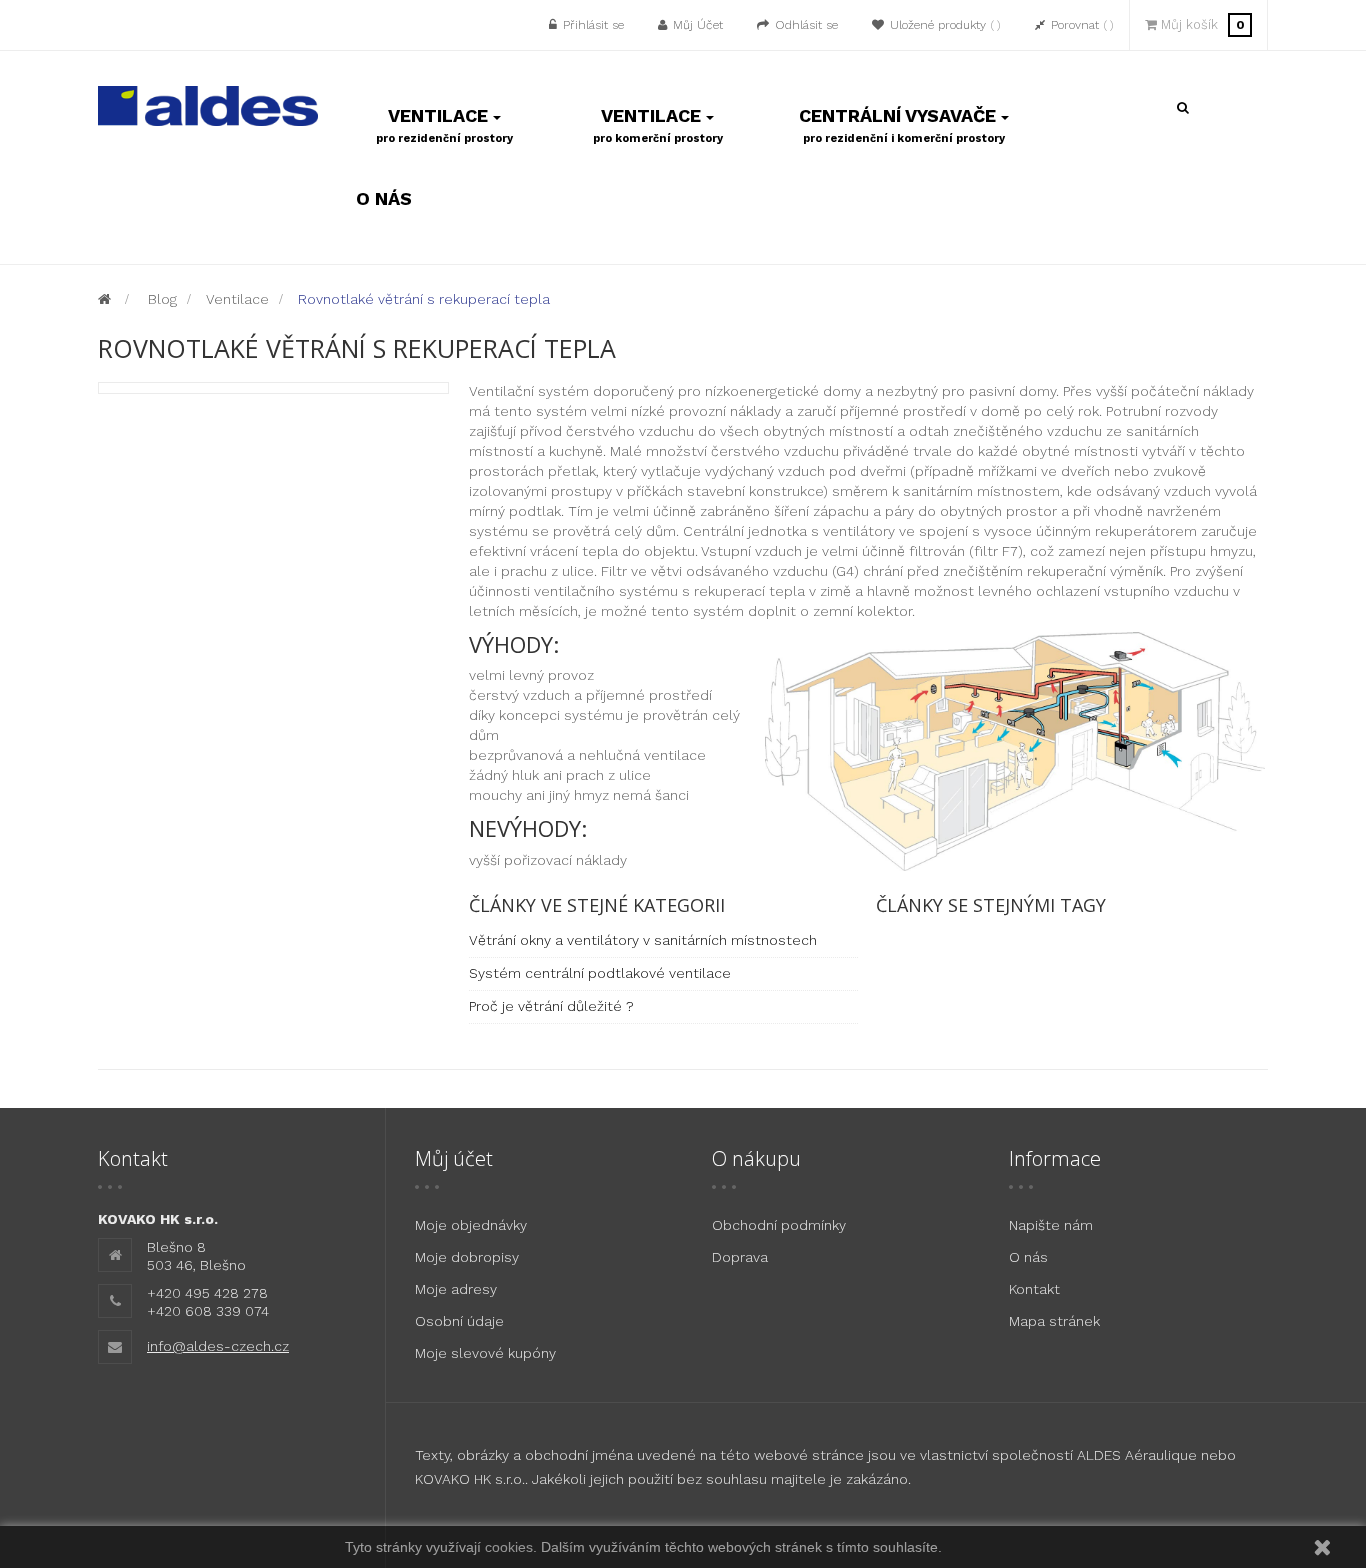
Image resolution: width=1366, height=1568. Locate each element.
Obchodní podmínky (779, 1225)
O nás (1028, 1257)
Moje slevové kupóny (485, 1353)
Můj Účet (698, 25)
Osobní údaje (459, 1321)
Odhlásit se (806, 25)
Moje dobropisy (467, 1257)
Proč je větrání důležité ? (551, 1006)
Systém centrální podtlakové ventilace (600, 973)
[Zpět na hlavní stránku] (104, 299)
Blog (162, 299)
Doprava (740, 1257)
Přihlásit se (593, 25)
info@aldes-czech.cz (218, 1346)
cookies (509, 1547)
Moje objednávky (471, 1225)
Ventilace (237, 299)
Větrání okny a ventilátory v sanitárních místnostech (643, 940)
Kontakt (1034, 1289)
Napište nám (1051, 1225)
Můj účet (454, 1158)
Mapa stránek (1054, 1321)
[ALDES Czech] (208, 104)
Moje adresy (456, 1289)
